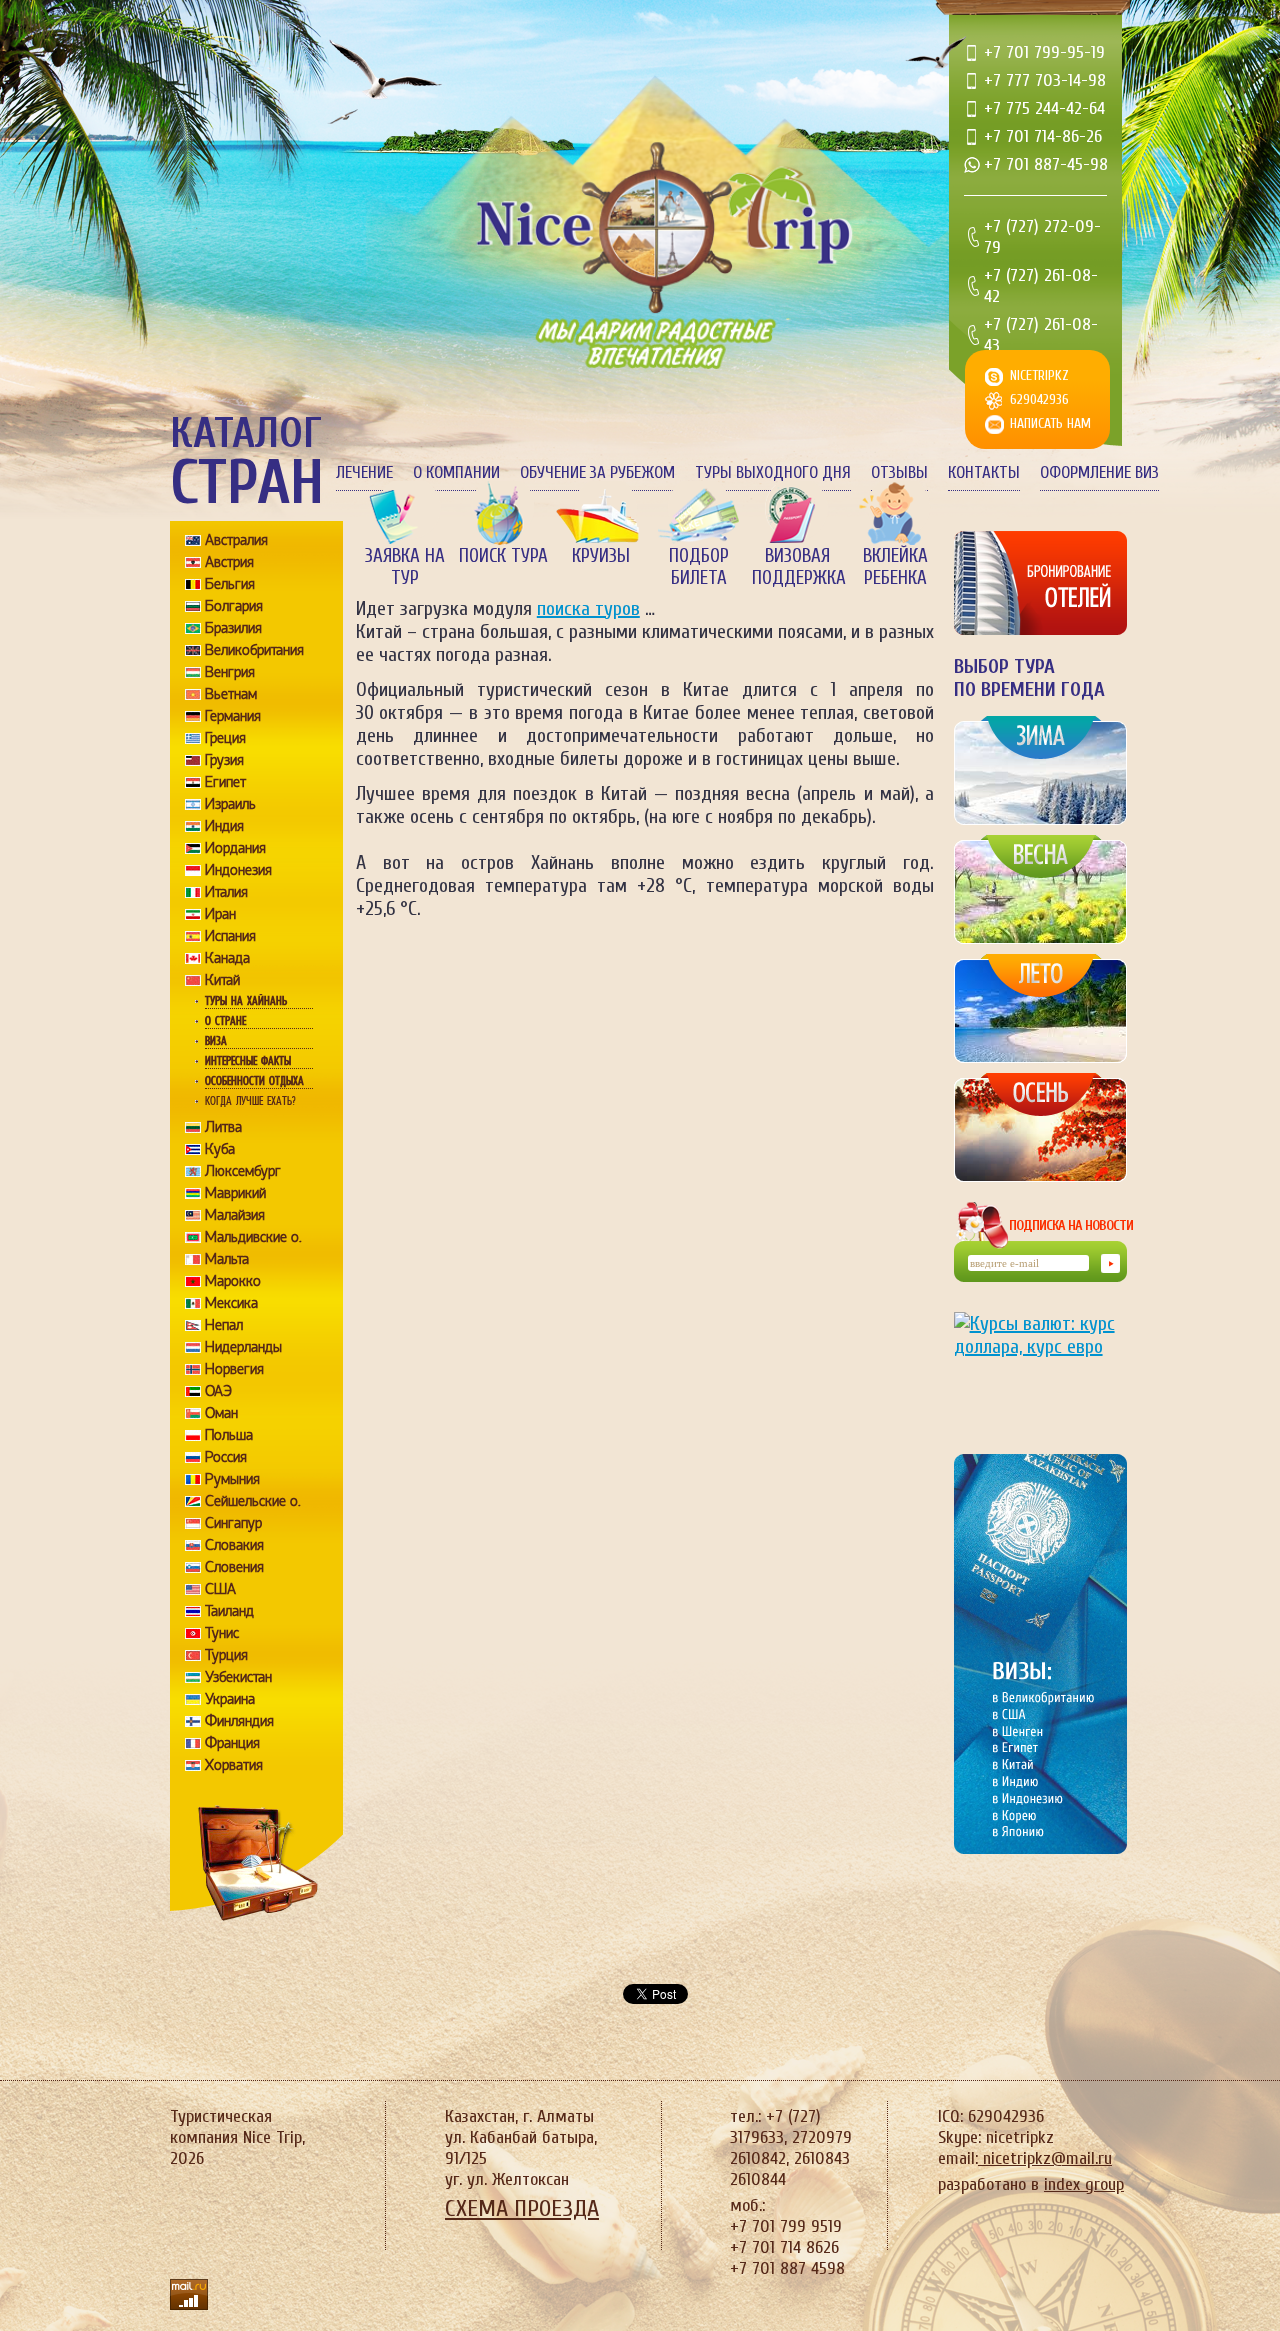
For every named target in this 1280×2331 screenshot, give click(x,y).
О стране (225, 1021)
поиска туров (588, 608)
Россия (226, 1457)
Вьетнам (231, 694)
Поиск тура (503, 556)
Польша (229, 1435)
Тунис (222, 1633)
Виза (216, 1041)
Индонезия (238, 870)
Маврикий (235, 1193)
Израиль (230, 804)
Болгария (234, 606)
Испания (230, 936)
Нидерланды (243, 1347)
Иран (220, 914)
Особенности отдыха (254, 1081)
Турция (226, 1655)
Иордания (235, 848)
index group (1084, 2184)
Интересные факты (248, 1061)
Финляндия (239, 1721)
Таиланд (229, 1611)
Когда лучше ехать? (250, 1101)
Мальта (227, 1259)
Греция (225, 738)
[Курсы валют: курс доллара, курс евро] (1040, 1367)
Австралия (236, 540)
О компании (456, 472)
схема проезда (522, 2208)
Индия (224, 826)
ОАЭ (218, 1391)
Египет (225, 782)
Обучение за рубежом (597, 472)
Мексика (231, 1303)
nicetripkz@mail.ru (1045, 2158)
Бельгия (230, 584)
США (220, 1589)
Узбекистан (238, 1677)
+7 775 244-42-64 (1044, 108)
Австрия (229, 562)
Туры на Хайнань (246, 1001)
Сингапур (233, 1523)
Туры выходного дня (773, 472)
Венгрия (230, 672)
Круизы (601, 556)
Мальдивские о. (253, 1237)
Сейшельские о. (253, 1501)
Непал (224, 1325)
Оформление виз (1099, 472)
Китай (222, 980)
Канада (227, 958)
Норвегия (234, 1369)
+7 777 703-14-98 (1045, 80)
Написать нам (1050, 423)
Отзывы (899, 472)
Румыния (232, 1479)
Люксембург (243, 1171)
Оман (221, 1413)
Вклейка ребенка (895, 567)
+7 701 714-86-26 (1043, 136)
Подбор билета (699, 567)
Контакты (984, 472)
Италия (226, 892)
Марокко (233, 1281)
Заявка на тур (405, 567)
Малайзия (235, 1215)
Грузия (224, 760)
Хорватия (234, 1765)
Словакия (234, 1545)
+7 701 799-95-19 (1044, 52)
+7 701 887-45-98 (1046, 164)
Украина (230, 1699)
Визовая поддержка (797, 567)
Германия (233, 716)
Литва (223, 1127)
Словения (234, 1567)
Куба (220, 1149)
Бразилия (233, 628)
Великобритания (254, 650)
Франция (232, 1743)
